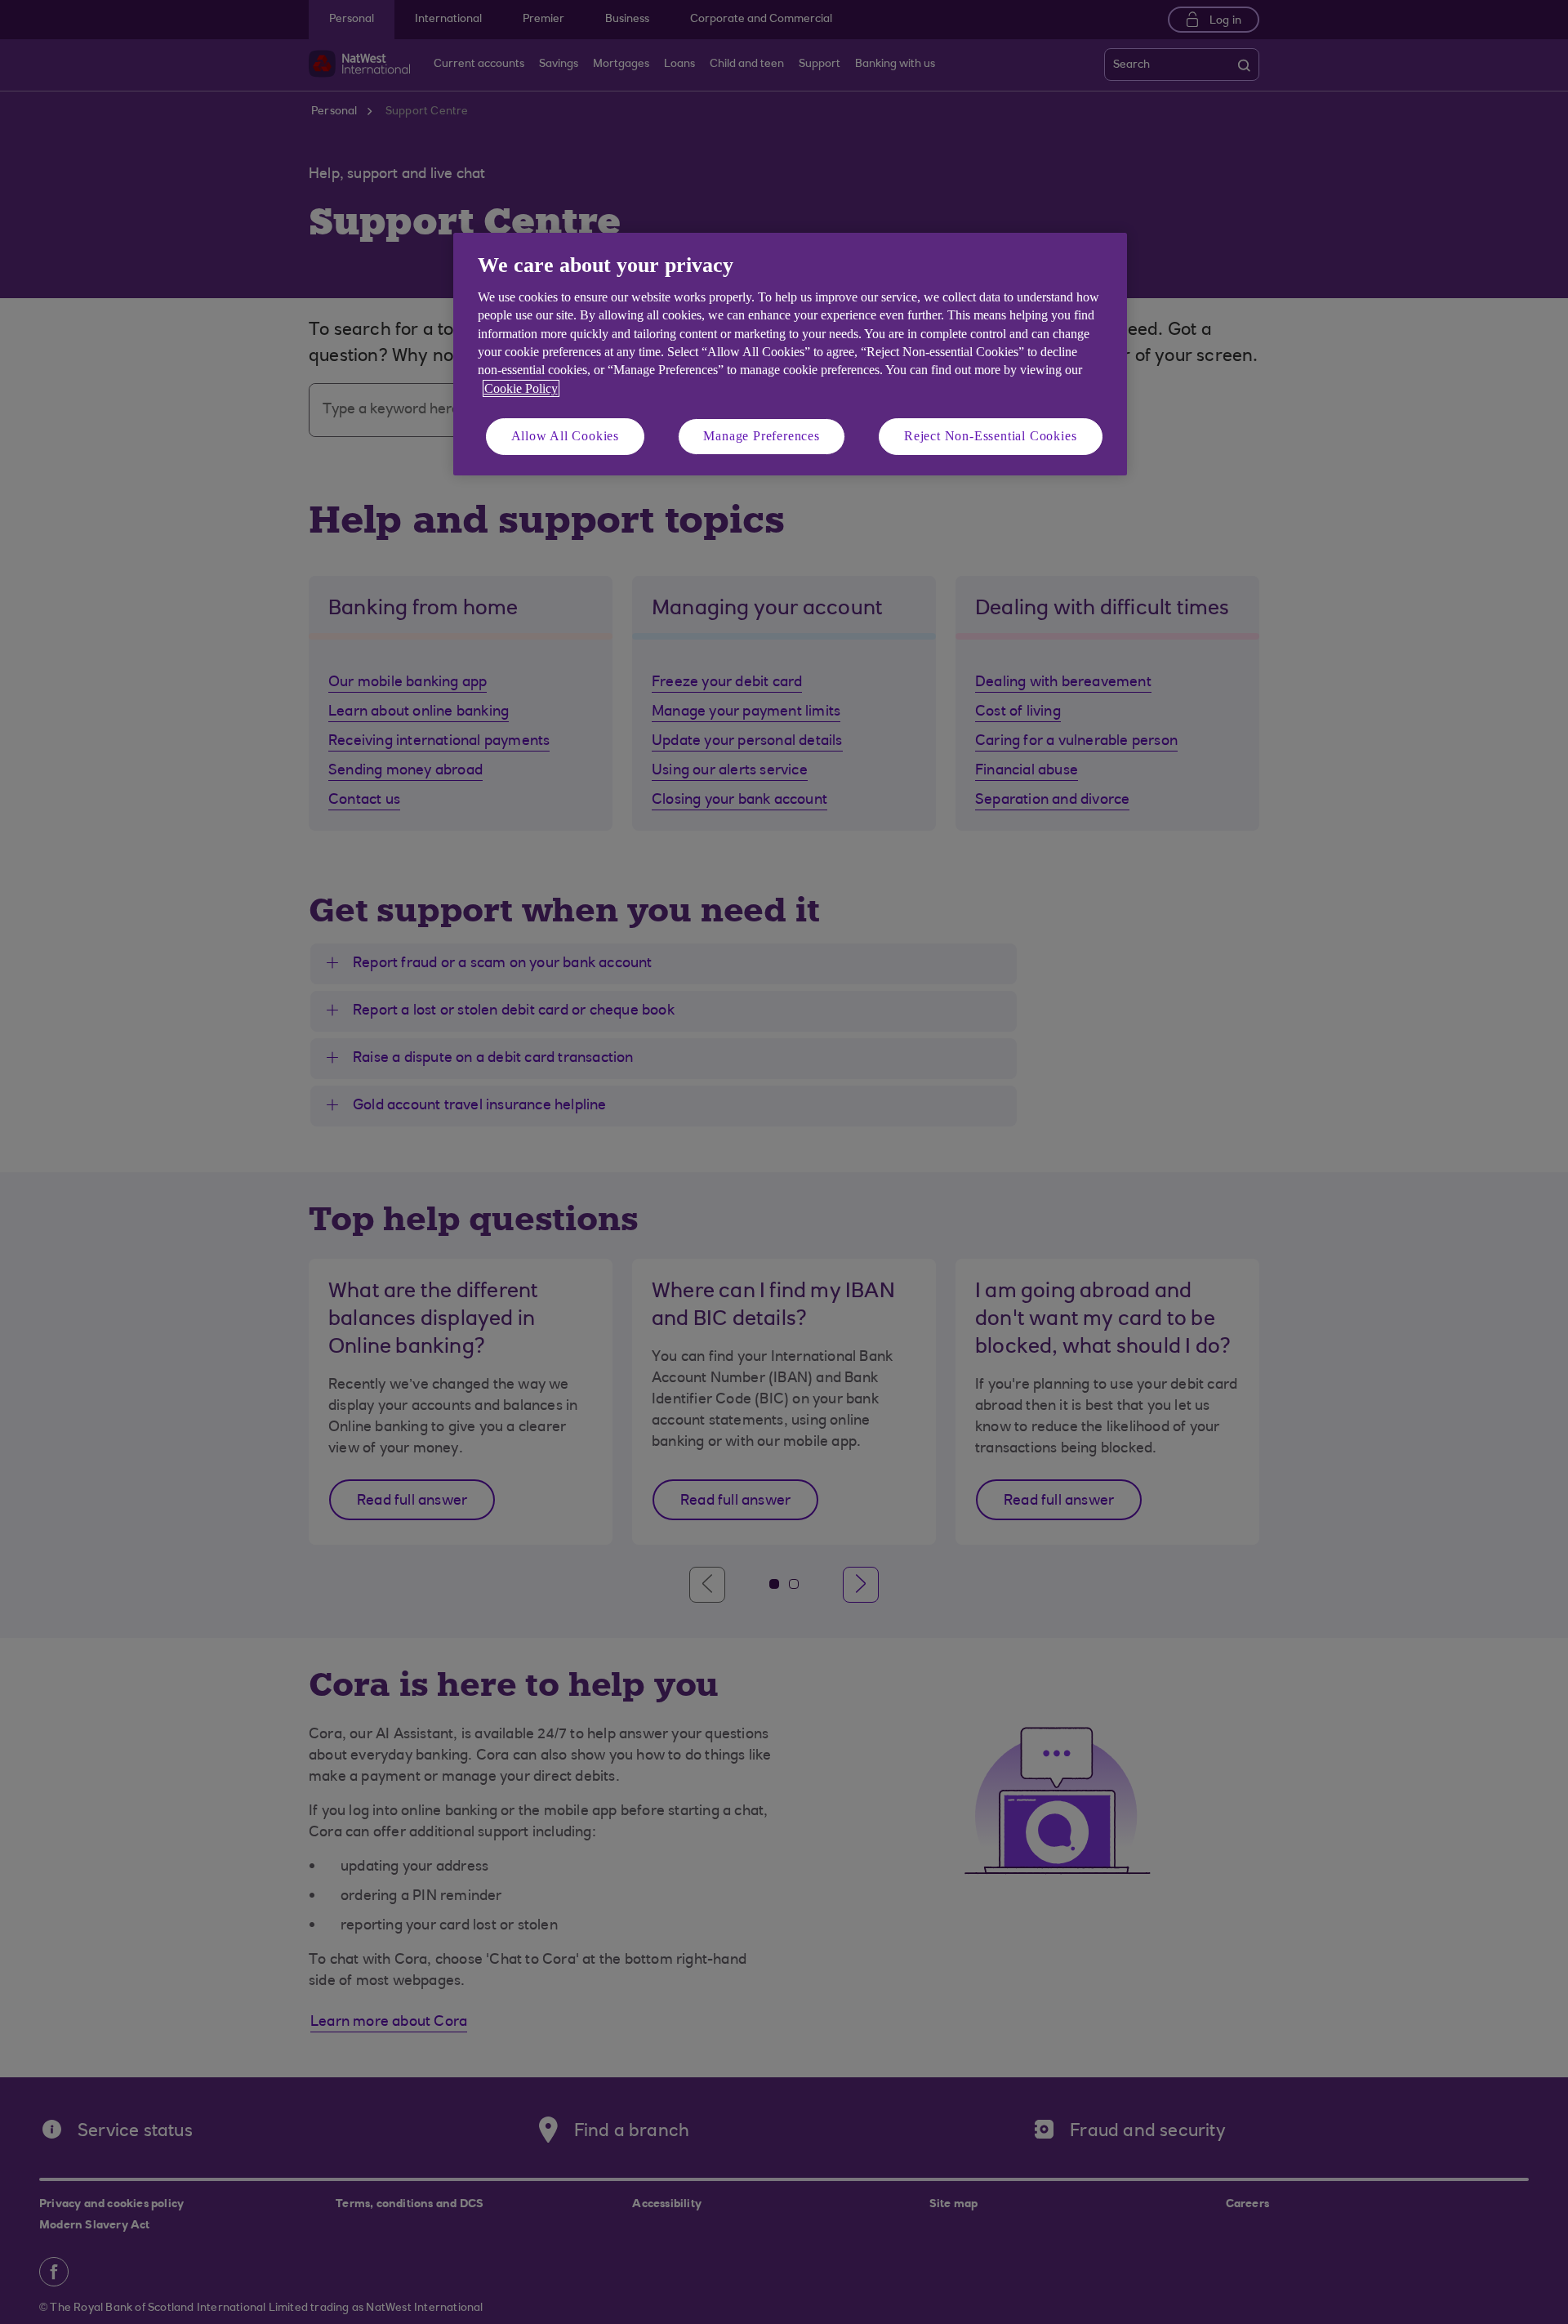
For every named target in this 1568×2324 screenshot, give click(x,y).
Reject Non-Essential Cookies (990, 436)
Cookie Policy (521, 388)
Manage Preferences (761, 436)
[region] (790, 354)
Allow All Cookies (566, 436)
